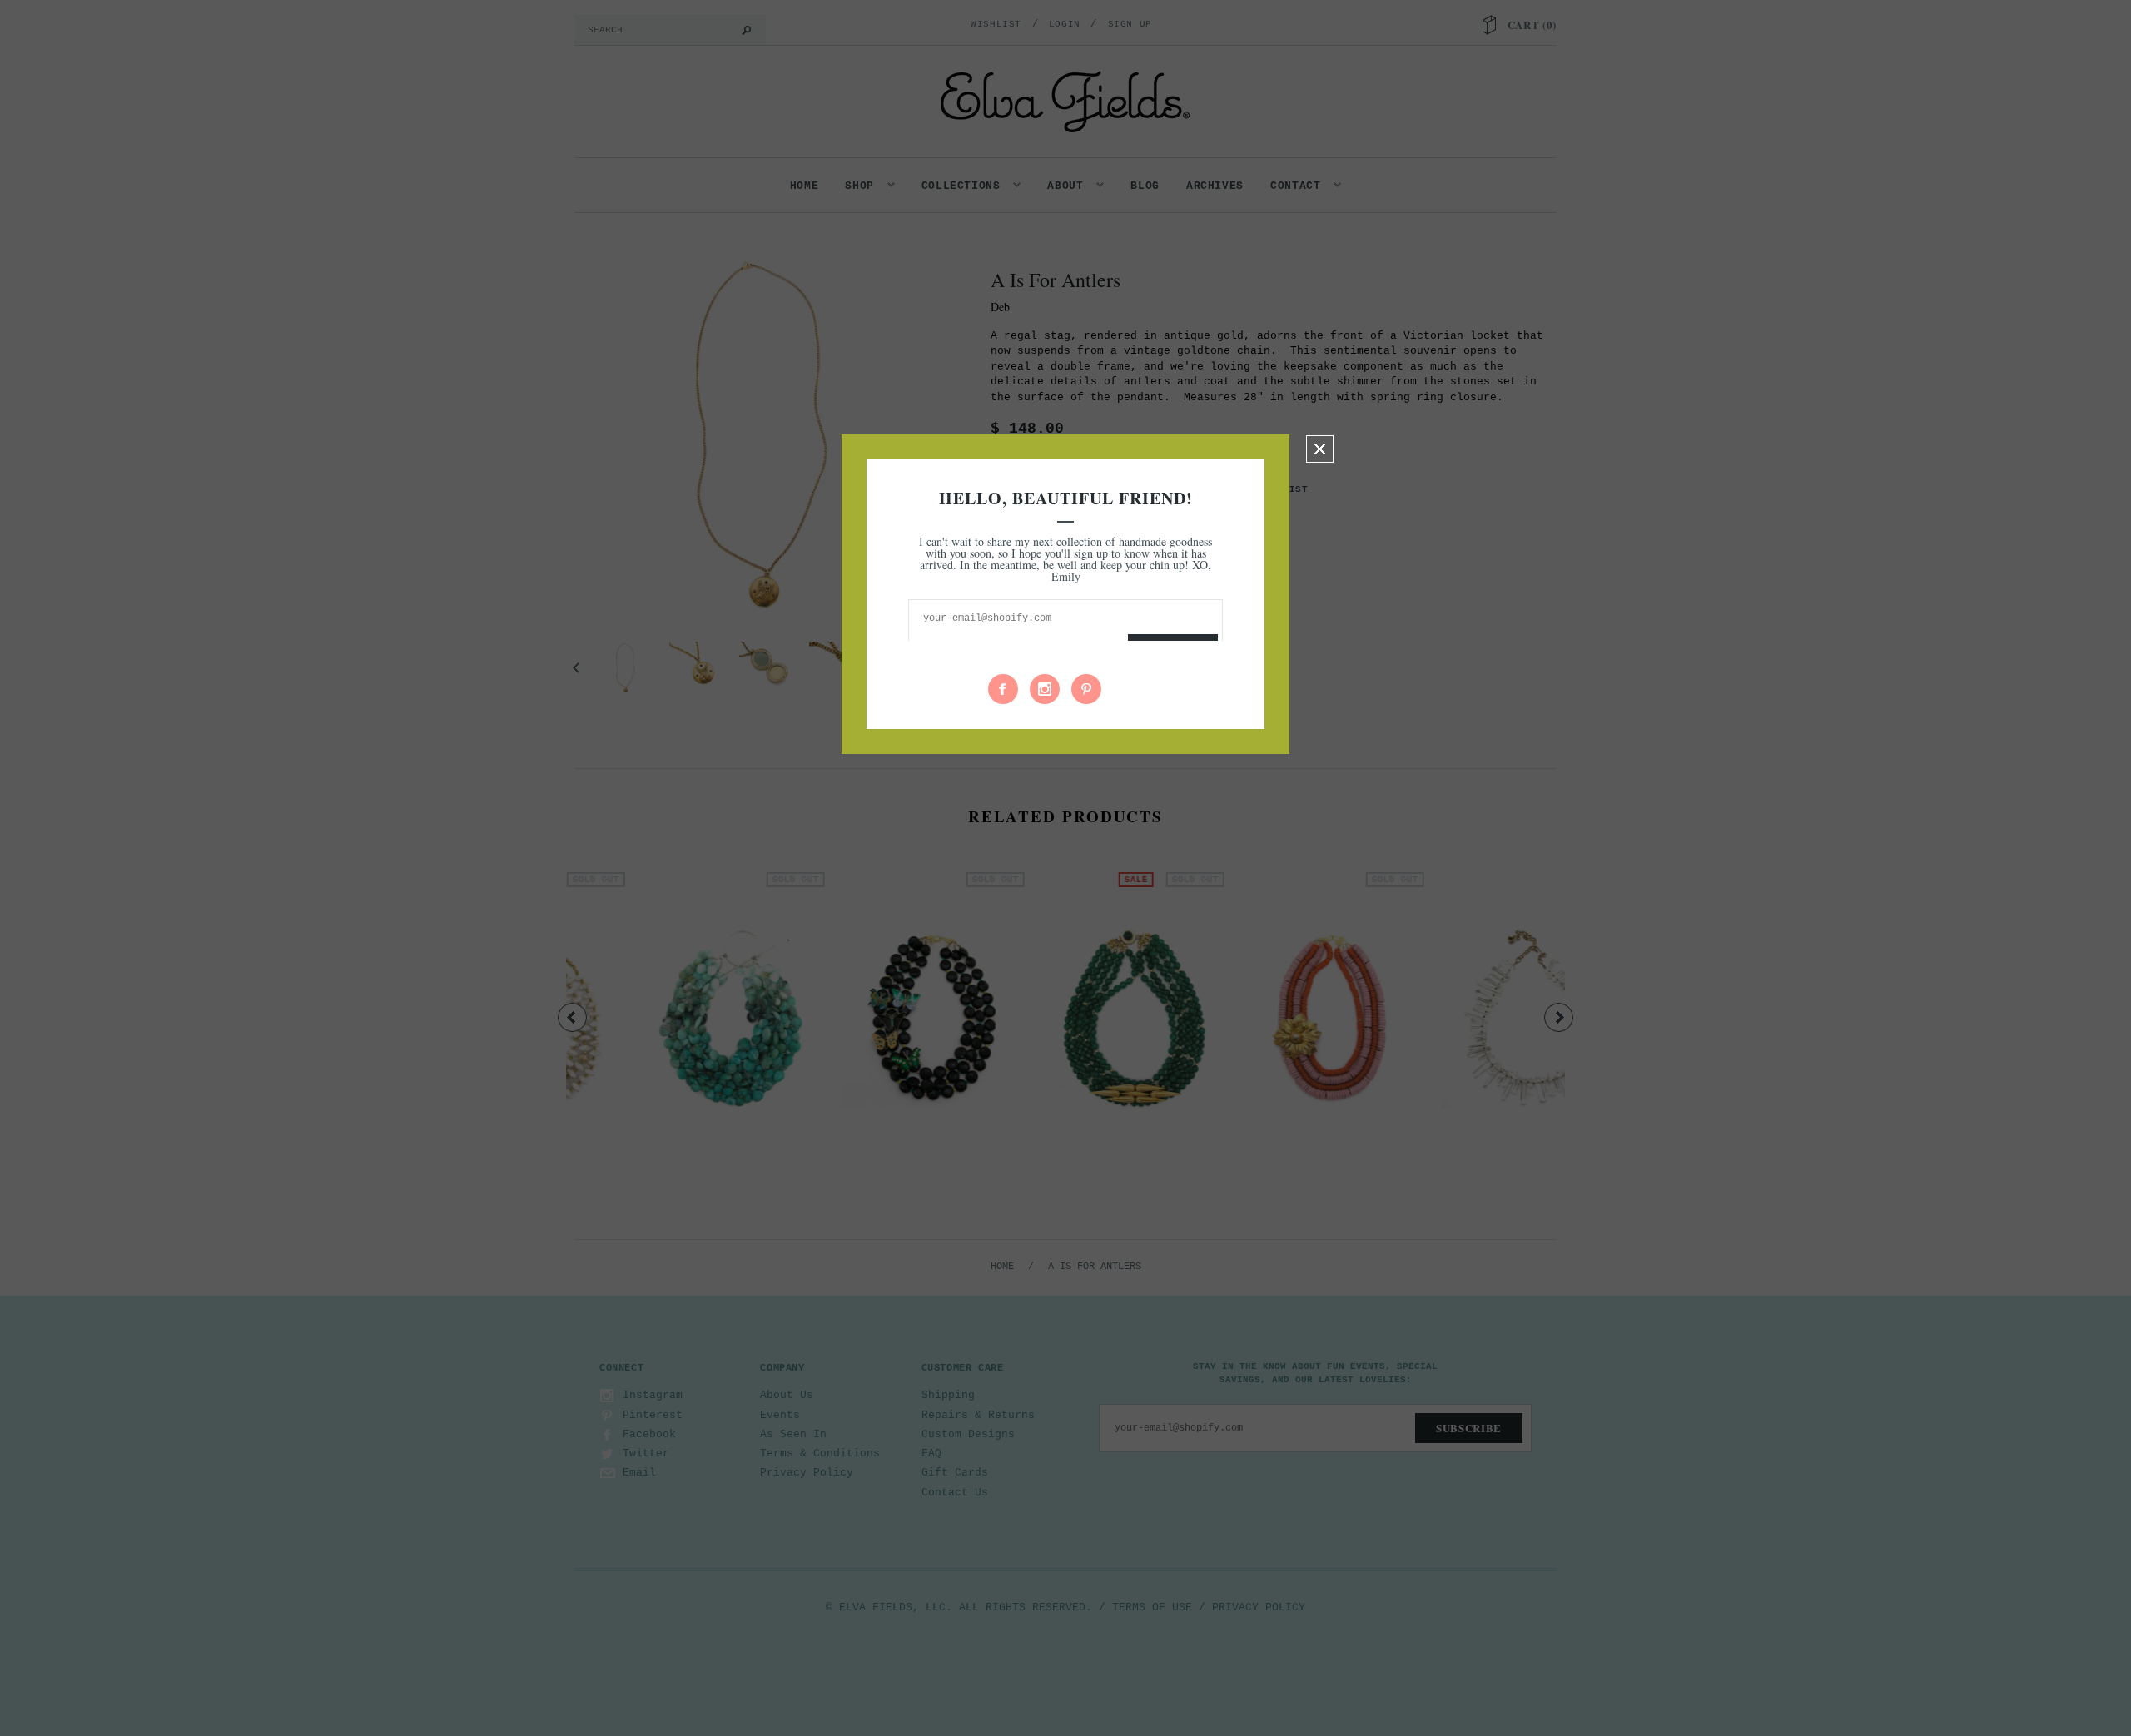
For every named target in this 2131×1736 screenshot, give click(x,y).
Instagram (1045, 689)
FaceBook (1003, 689)
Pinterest (1086, 689)
